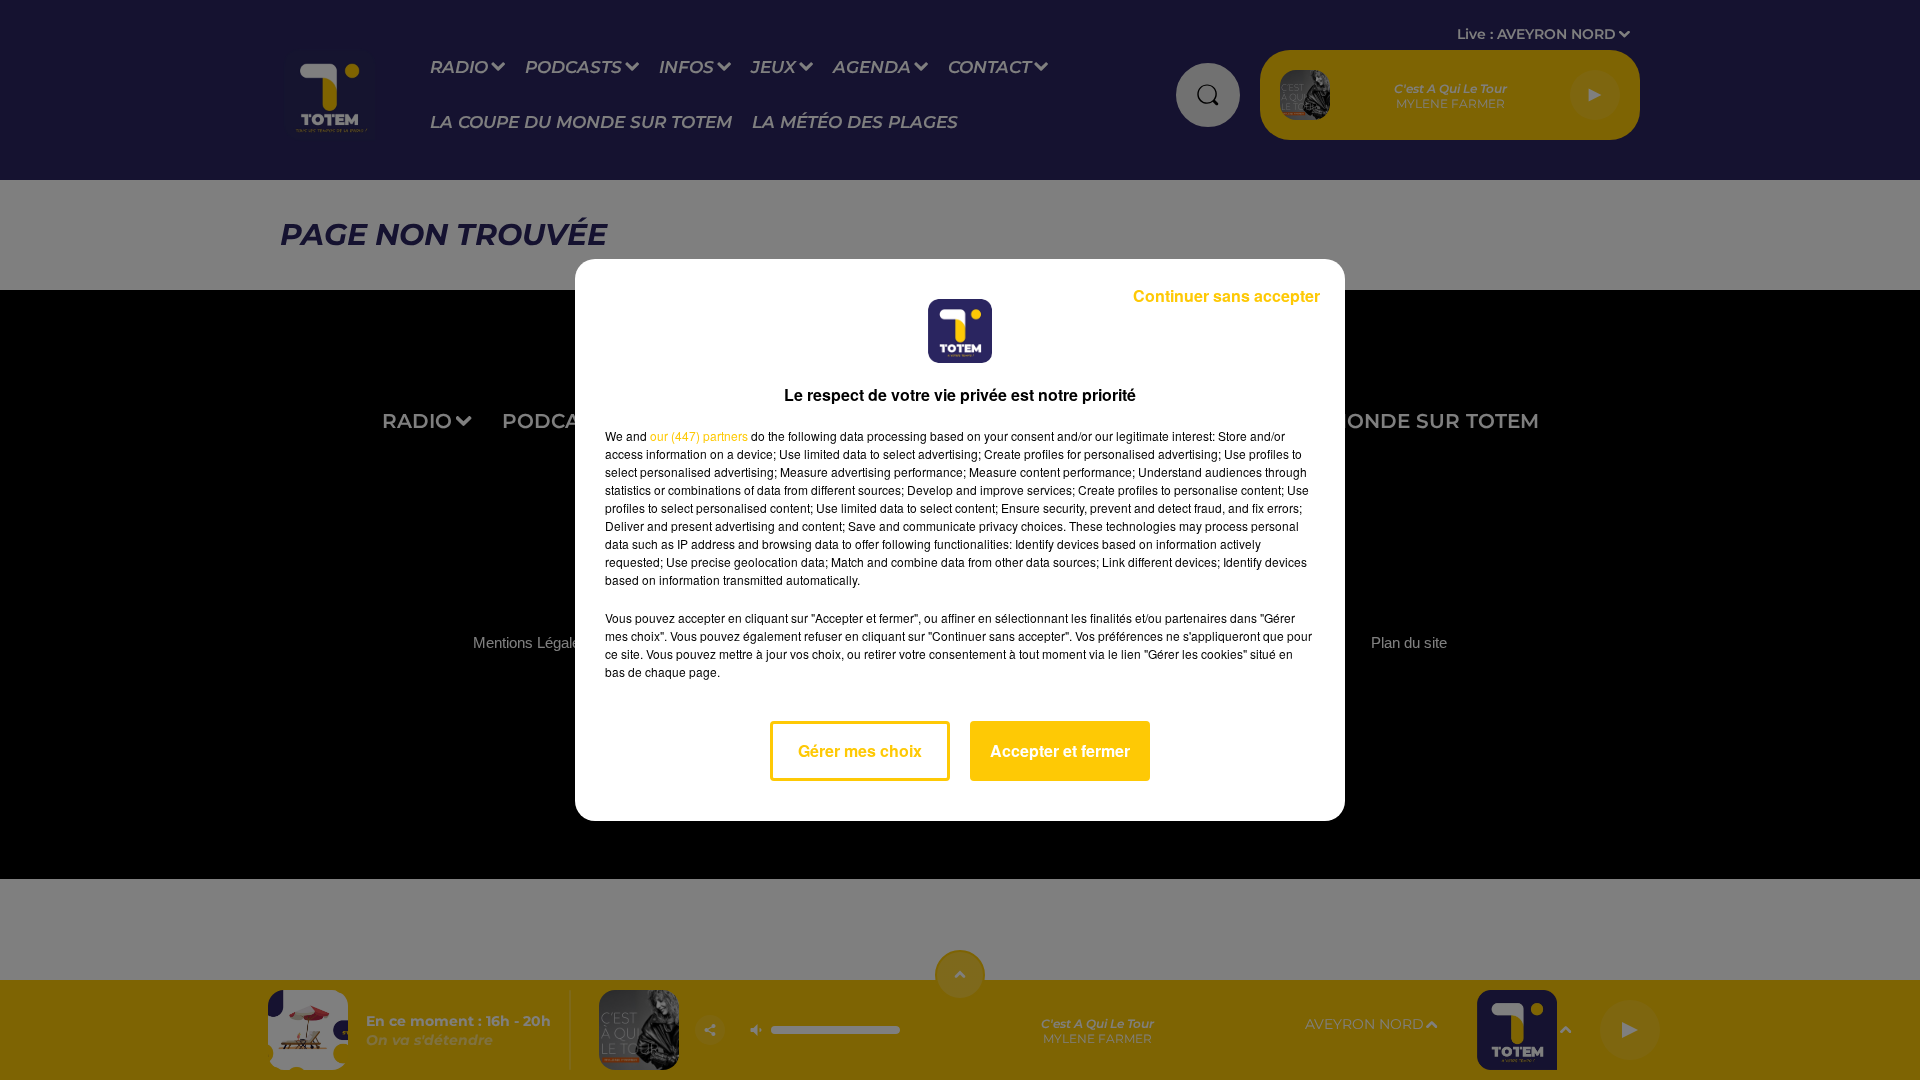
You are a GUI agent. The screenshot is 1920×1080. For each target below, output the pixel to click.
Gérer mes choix (860, 750)
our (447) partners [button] (699, 435)
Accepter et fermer (1060, 750)
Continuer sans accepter (1226, 295)
